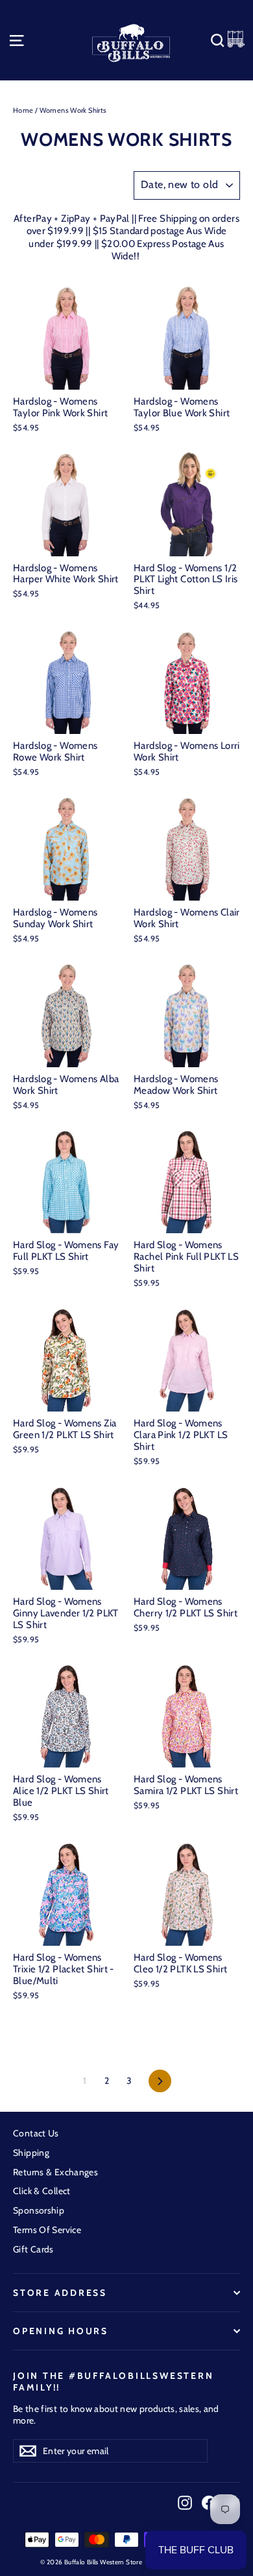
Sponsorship (39, 2210)
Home (23, 110)
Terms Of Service (47, 2230)
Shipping (31, 2153)
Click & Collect (42, 2191)
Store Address (60, 2293)
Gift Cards (33, 2249)
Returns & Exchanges (55, 2172)
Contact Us (36, 2133)
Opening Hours (61, 2331)
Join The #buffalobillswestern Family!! (113, 2381)
